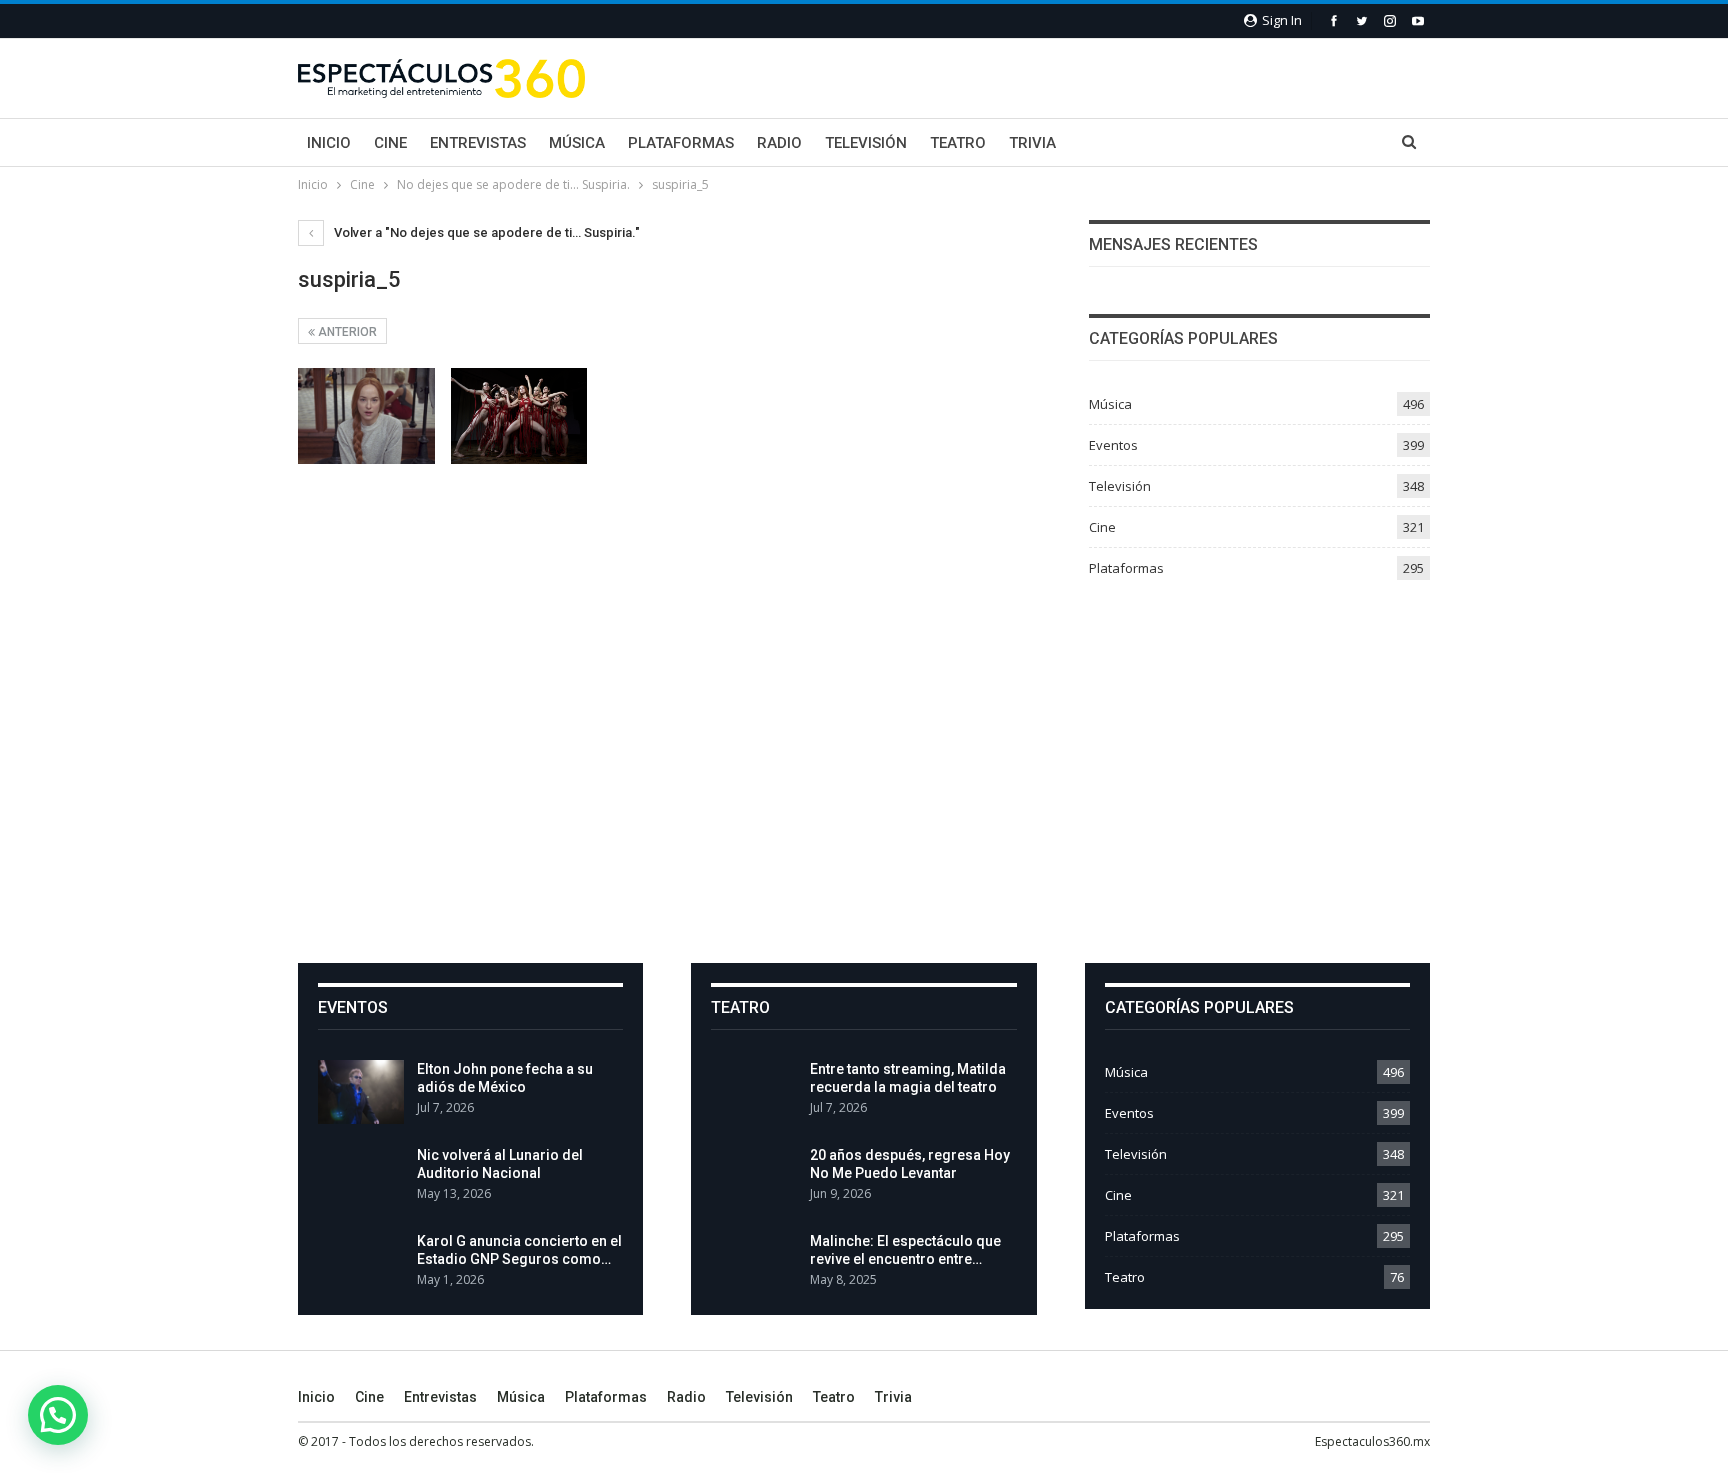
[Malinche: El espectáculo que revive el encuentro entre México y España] (754, 1264)
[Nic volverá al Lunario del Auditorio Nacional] (361, 1178)
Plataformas (681, 143)
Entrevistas (478, 143)
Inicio (329, 143)
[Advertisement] (864, 764)
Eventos (1113, 445)
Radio (779, 143)
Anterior (346, 332)
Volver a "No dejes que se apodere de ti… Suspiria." (485, 232)
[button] (58, 1415)
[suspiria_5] (366, 416)
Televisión (866, 143)
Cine (390, 143)
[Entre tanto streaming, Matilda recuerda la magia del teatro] (754, 1092)
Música (577, 143)
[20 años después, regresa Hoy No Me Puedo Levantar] (754, 1178)
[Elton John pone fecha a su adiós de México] (361, 1092)
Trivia (1032, 143)
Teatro (958, 143)
